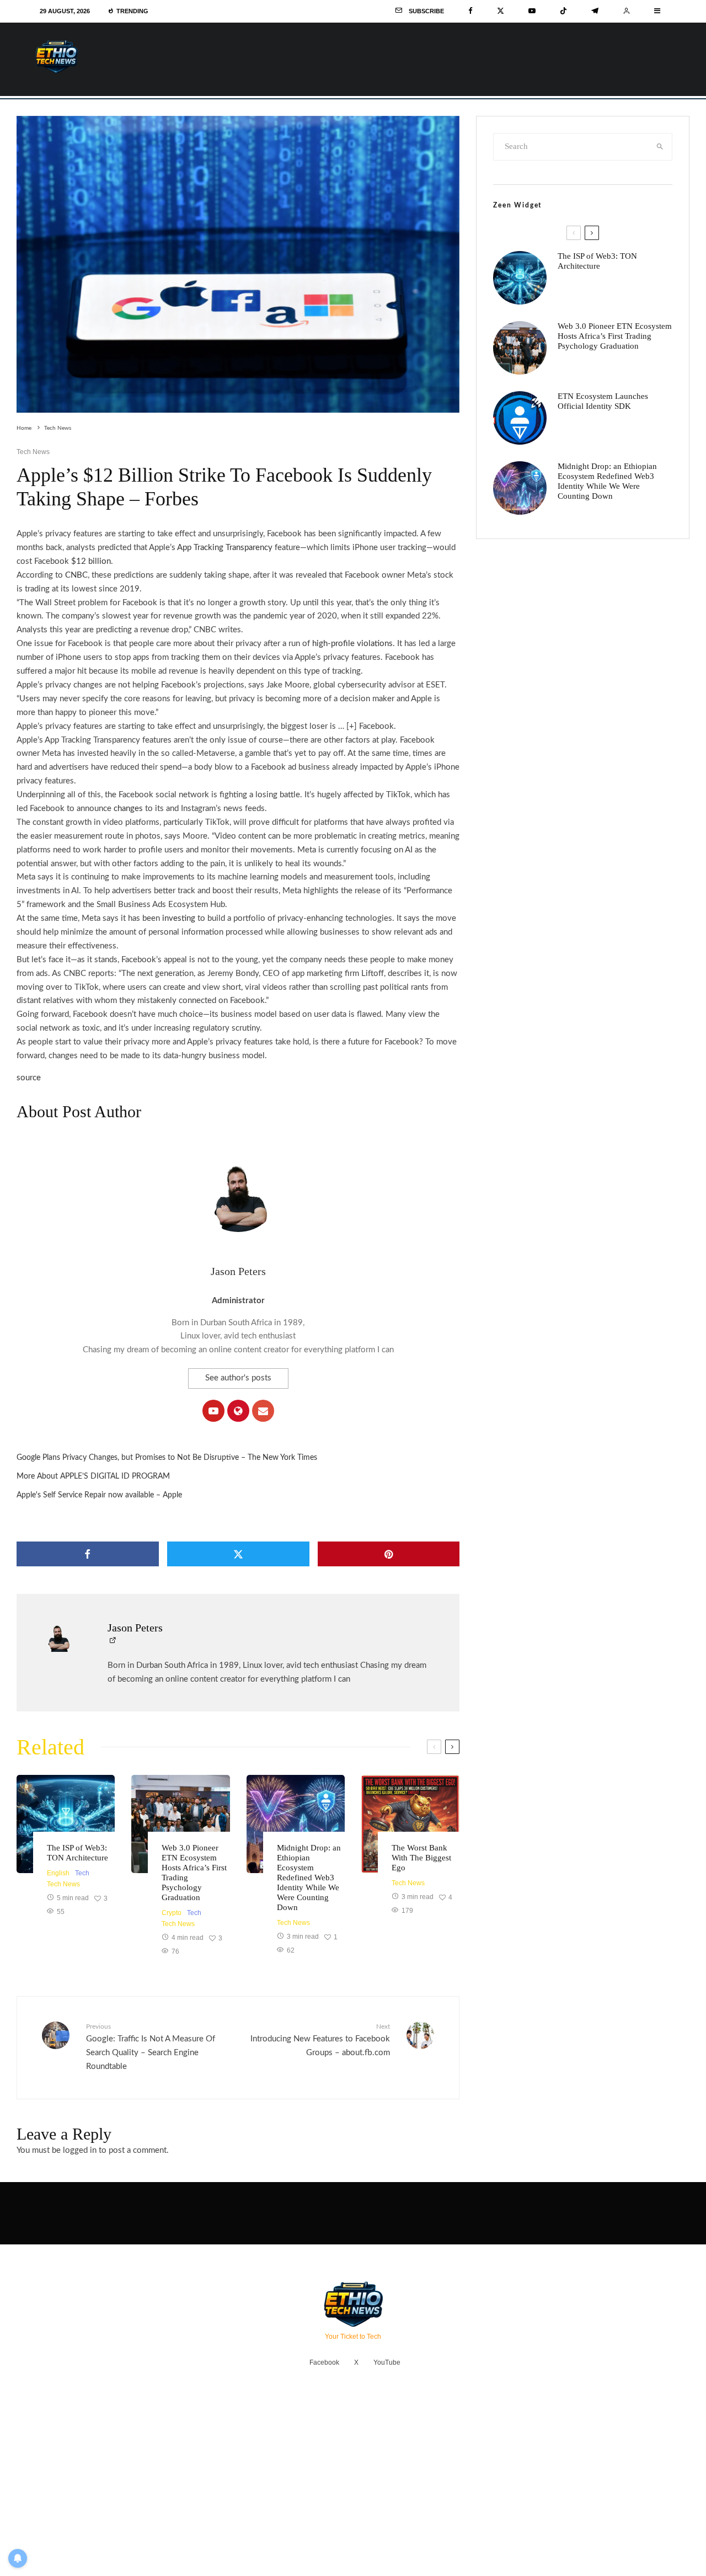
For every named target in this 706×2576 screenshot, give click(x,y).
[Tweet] (238, 1554)
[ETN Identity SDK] (520, 418)
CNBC (76, 575)
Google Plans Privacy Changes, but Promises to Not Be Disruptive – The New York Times (167, 1458)
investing (179, 918)
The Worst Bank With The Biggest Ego (421, 1858)
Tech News (33, 452)
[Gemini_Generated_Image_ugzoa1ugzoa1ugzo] (410, 1824)
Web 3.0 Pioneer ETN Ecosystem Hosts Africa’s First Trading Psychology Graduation (194, 1873)
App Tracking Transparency (225, 548)
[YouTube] (532, 11)
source (29, 1078)
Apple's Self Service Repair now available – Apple (99, 1495)
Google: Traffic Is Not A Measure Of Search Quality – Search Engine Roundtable (151, 2047)
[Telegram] (595, 11)
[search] (660, 147)
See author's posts (238, 1378)
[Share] (88, 1554)
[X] (501, 11)
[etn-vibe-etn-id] (296, 1824)
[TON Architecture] (66, 1824)
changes (128, 809)
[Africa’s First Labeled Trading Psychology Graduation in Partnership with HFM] (180, 1824)
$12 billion (91, 561)
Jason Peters (238, 1271)
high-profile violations (352, 644)
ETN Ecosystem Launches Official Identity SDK (603, 401)
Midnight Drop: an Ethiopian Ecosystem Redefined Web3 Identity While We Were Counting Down (309, 1878)
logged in (80, 2150)
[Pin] (389, 1554)
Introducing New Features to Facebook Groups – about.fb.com (320, 2040)
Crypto (172, 1913)
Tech (82, 1873)
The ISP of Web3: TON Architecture (77, 1853)
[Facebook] (470, 11)
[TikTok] (563, 11)
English (58, 1873)
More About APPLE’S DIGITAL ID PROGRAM (93, 1476)
